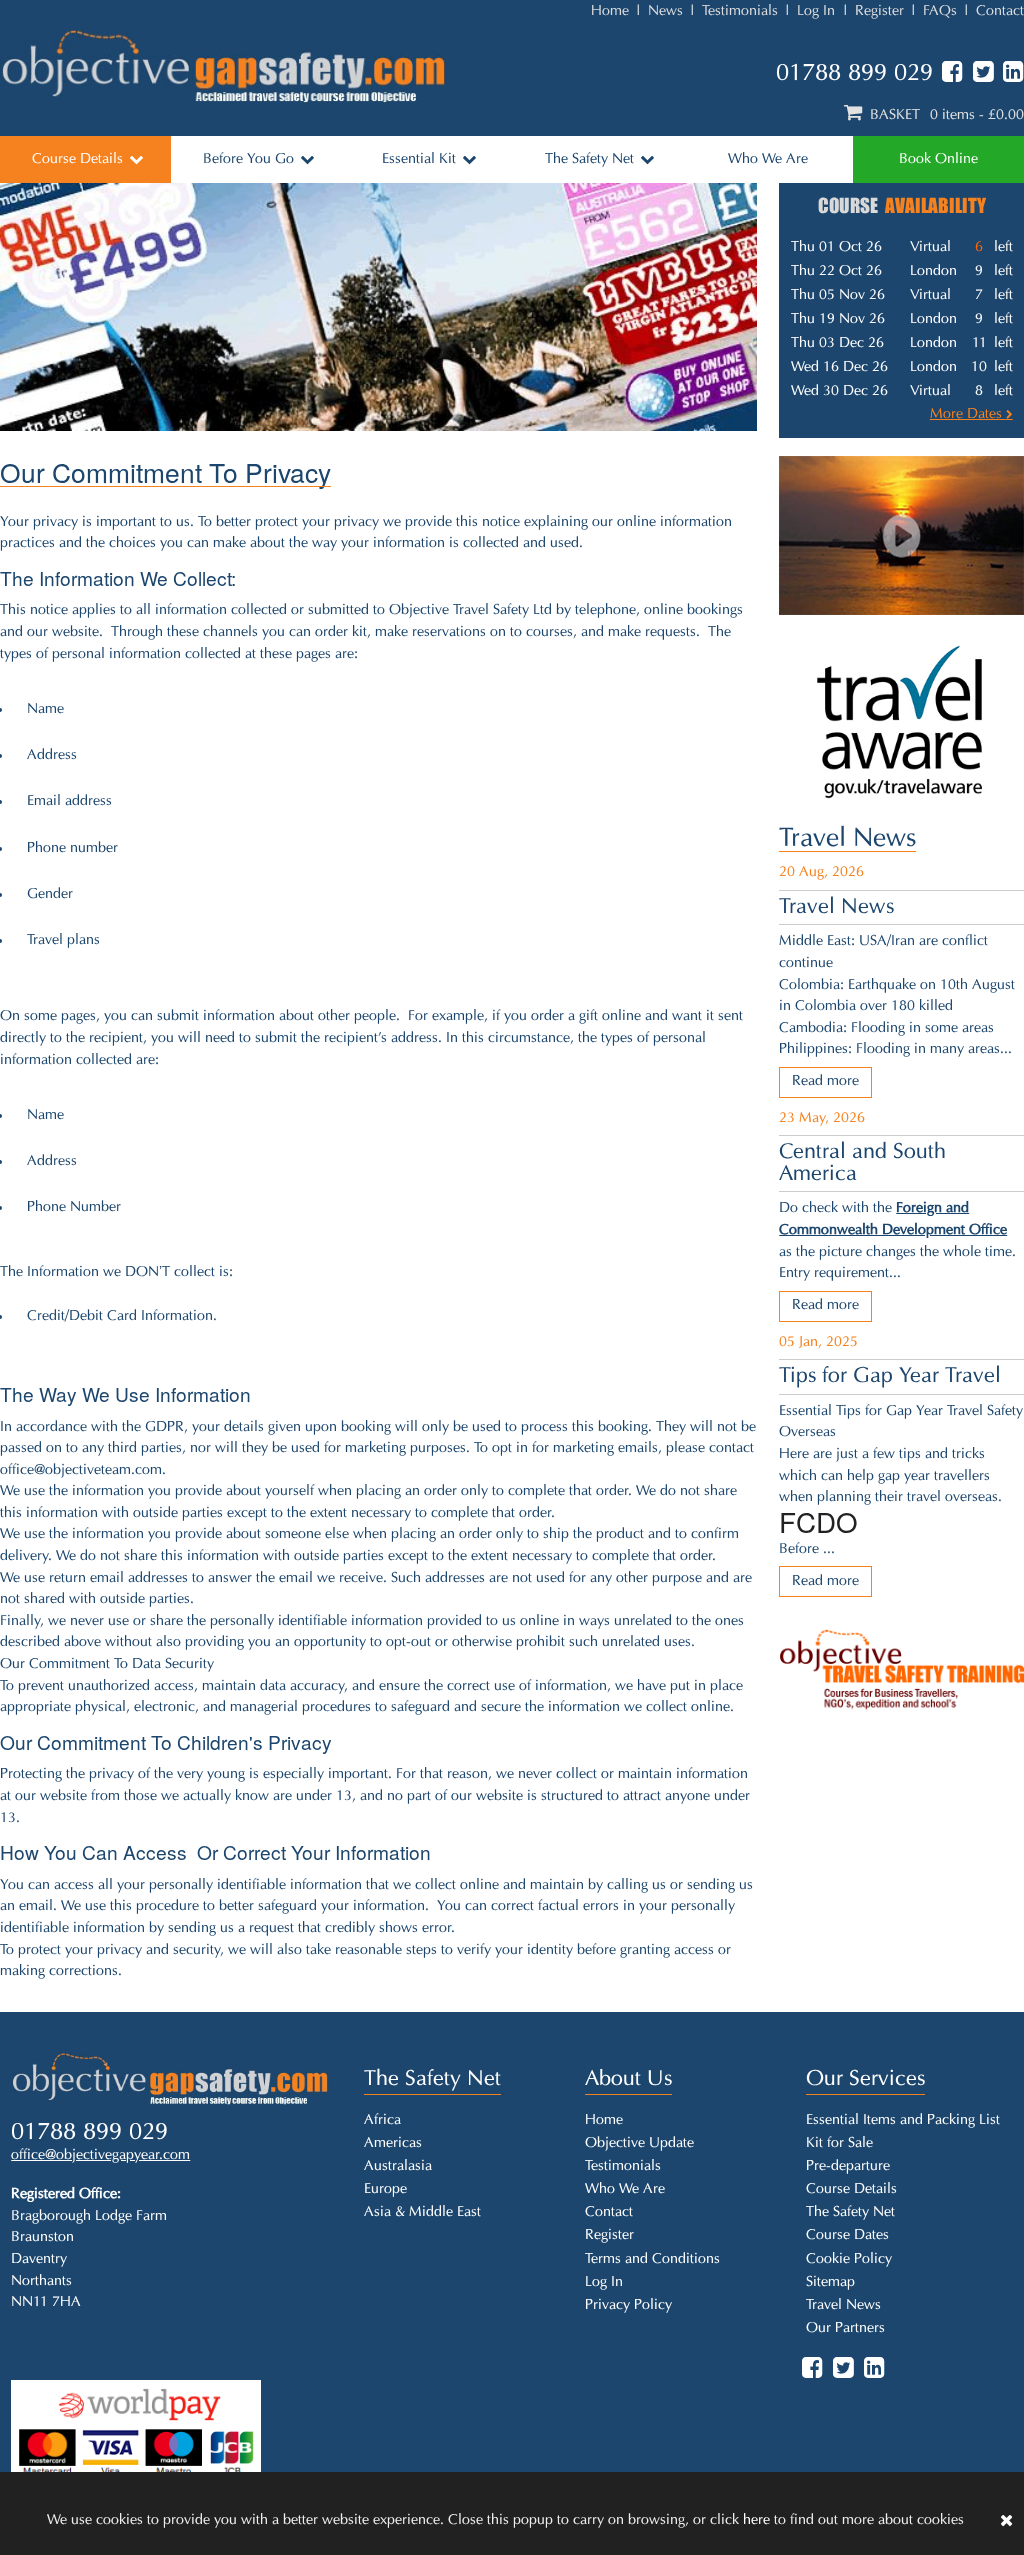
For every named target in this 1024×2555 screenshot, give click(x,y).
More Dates (968, 414)
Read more (825, 1081)
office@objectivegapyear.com (100, 2155)
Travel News (847, 839)
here (756, 2520)
